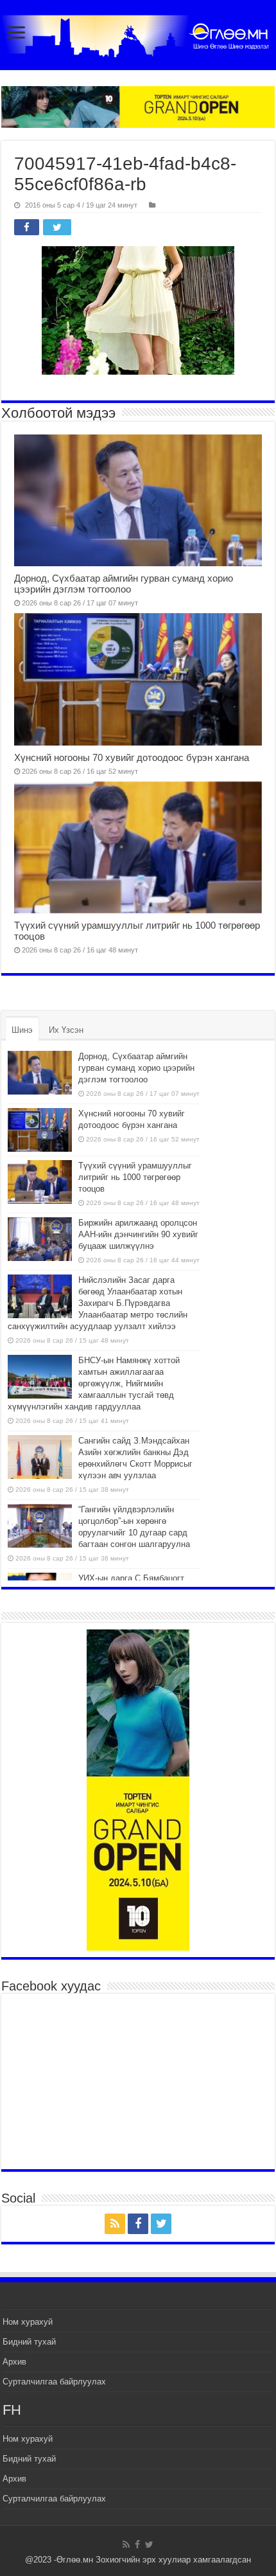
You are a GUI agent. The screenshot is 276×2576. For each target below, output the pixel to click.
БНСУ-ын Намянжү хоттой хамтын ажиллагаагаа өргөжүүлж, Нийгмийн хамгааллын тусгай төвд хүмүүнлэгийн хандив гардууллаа (94, 1383)
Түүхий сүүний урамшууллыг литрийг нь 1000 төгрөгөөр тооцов (135, 1177)
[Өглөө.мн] (138, 36)
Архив (14, 2362)
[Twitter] (161, 2224)
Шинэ (22, 1030)
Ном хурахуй (28, 2322)
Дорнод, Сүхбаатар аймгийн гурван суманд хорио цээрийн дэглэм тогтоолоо (124, 584)
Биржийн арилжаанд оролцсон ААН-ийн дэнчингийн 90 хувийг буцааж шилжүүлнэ (138, 1234)
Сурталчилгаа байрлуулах (54, 2382)
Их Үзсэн (66, 1030)
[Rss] (115, 2224)
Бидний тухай (29, 2342)
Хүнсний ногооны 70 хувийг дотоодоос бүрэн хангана (133, 757)
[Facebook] (138, 2224)
